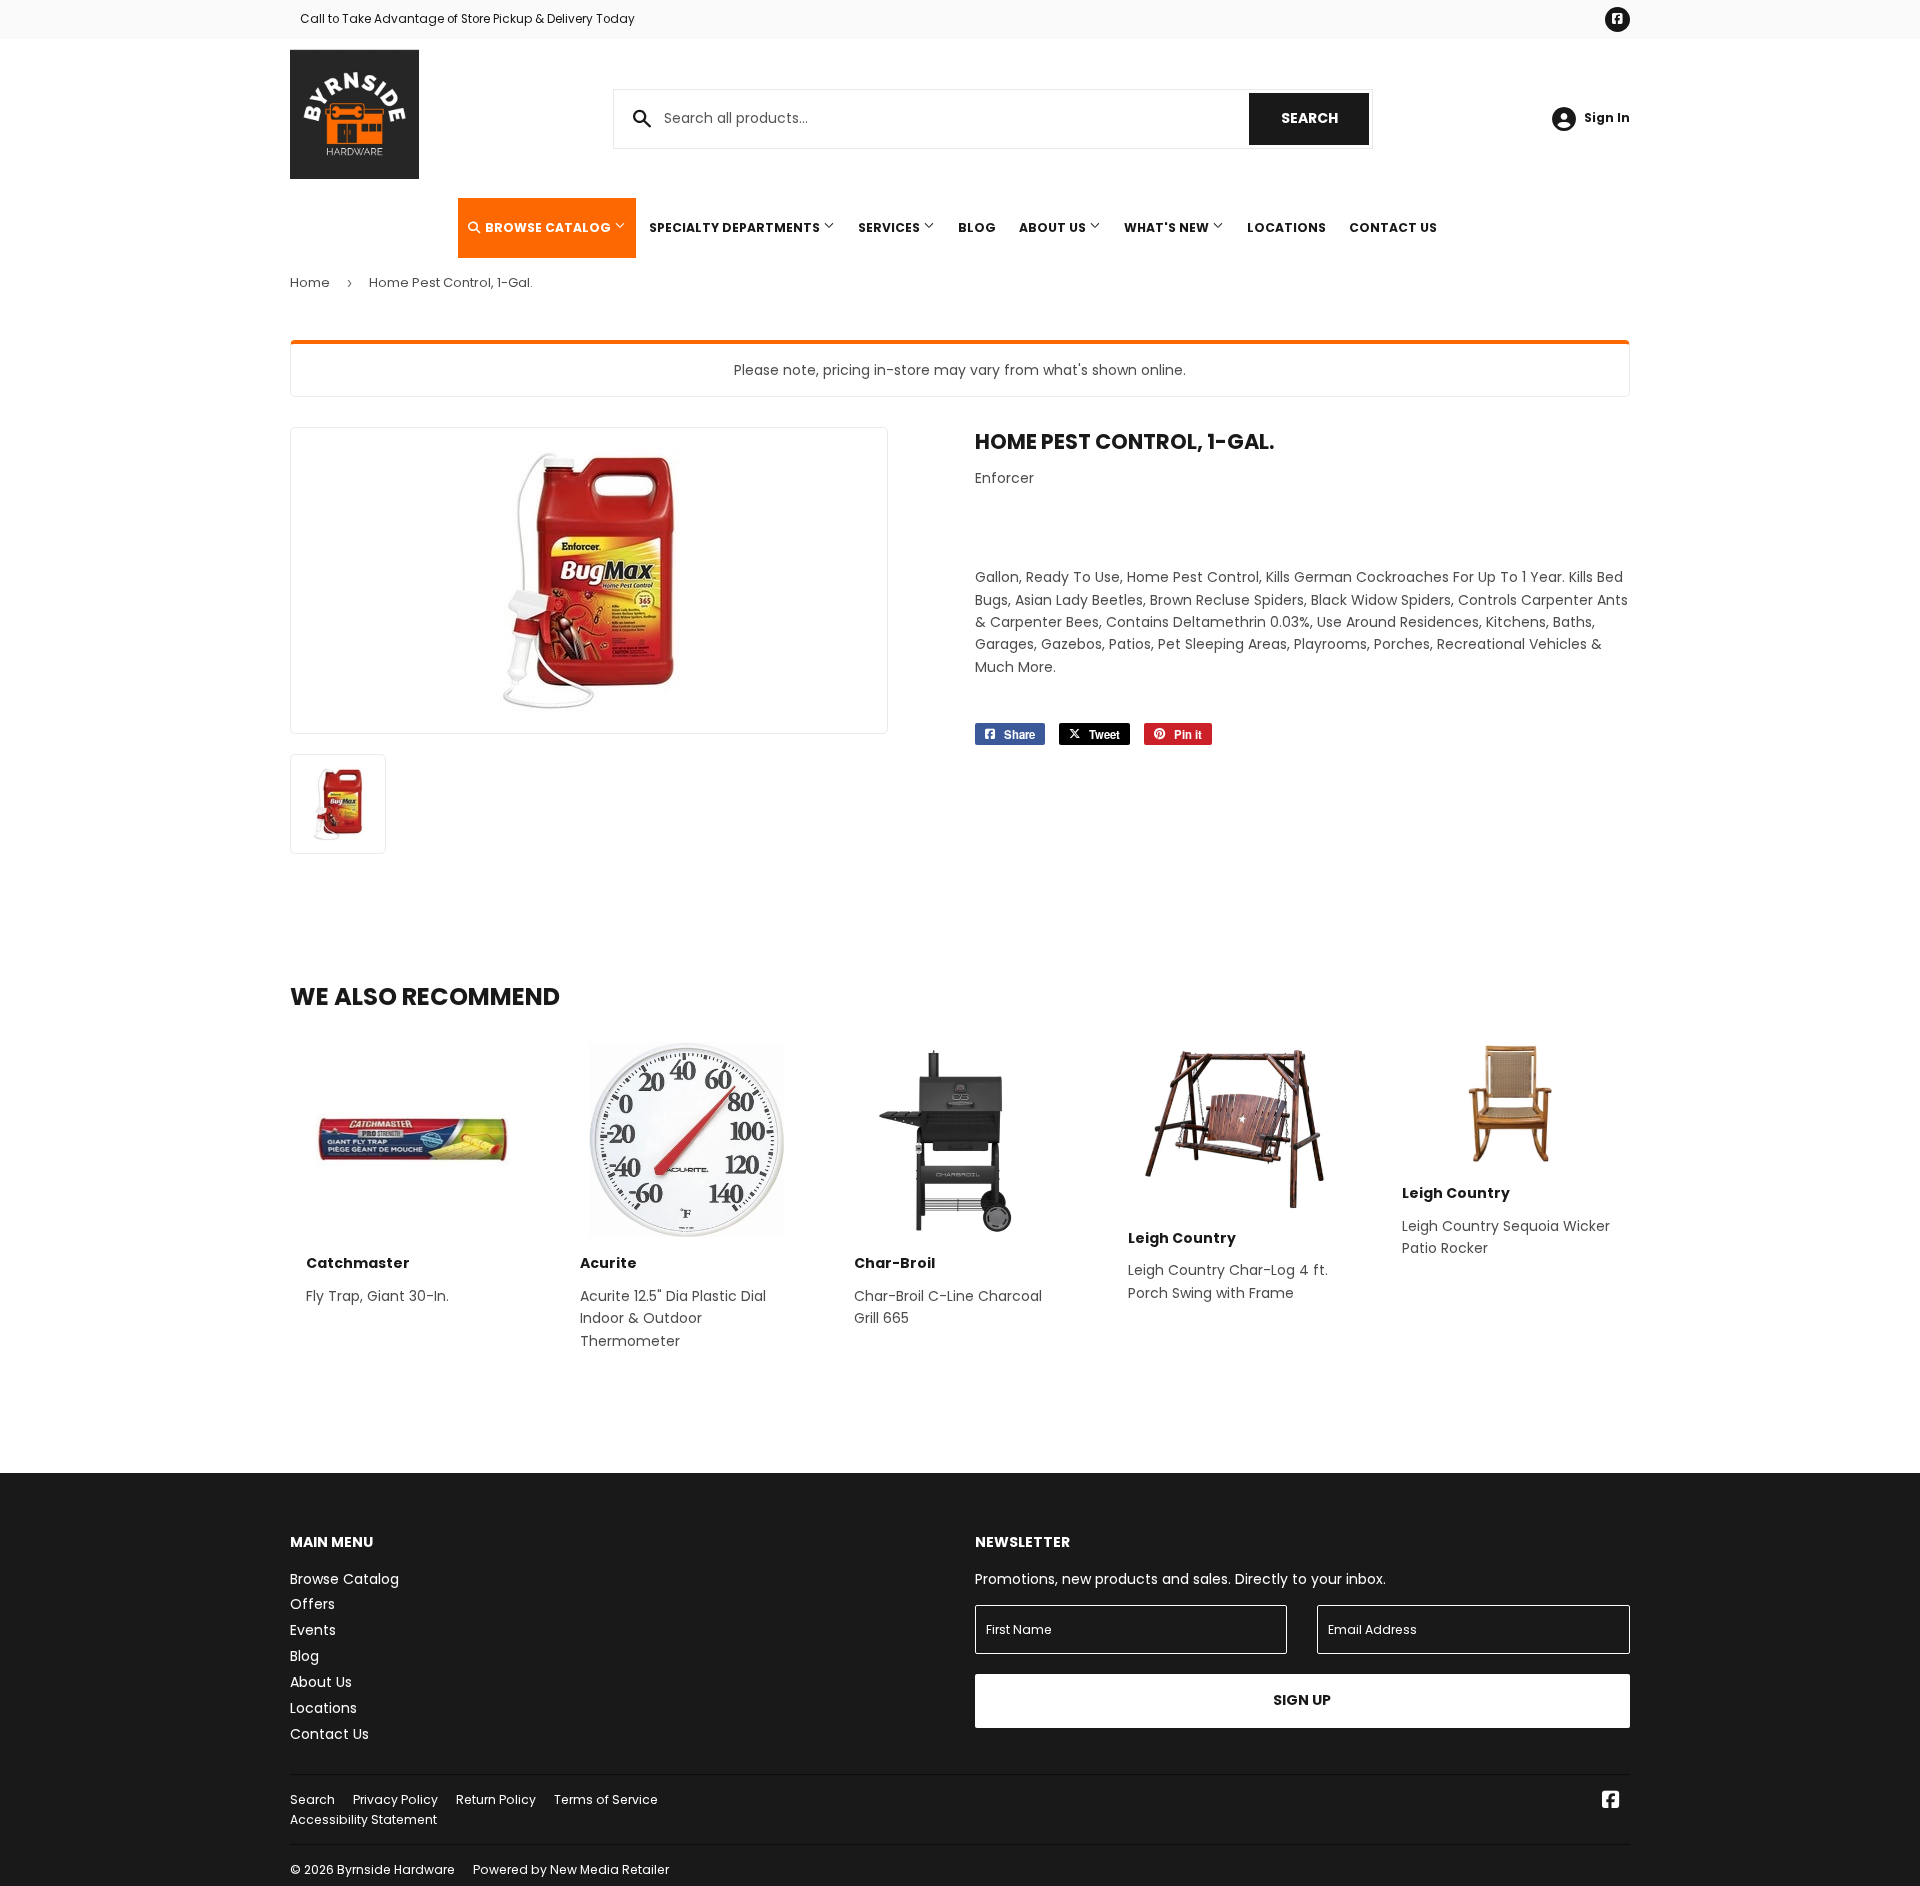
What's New (1168, 227)
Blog (977, 227)
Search (1325, 118)
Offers (312, 1604)
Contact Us (1393, 227)
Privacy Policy (395, 1799)
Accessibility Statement (363, 1819)
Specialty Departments (736, 227)
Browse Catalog (548, 227)
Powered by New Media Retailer (571, 1869)
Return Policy (496, 1799)
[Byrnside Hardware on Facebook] (1611, 1802)
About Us (1054, 227)
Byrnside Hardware (396, 1869)
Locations (1286, 227)
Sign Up (1302, 1700)
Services (890, 227)
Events (313, 1630)
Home (310, 282)
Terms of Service (606, 1799)
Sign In (1607, 118)
